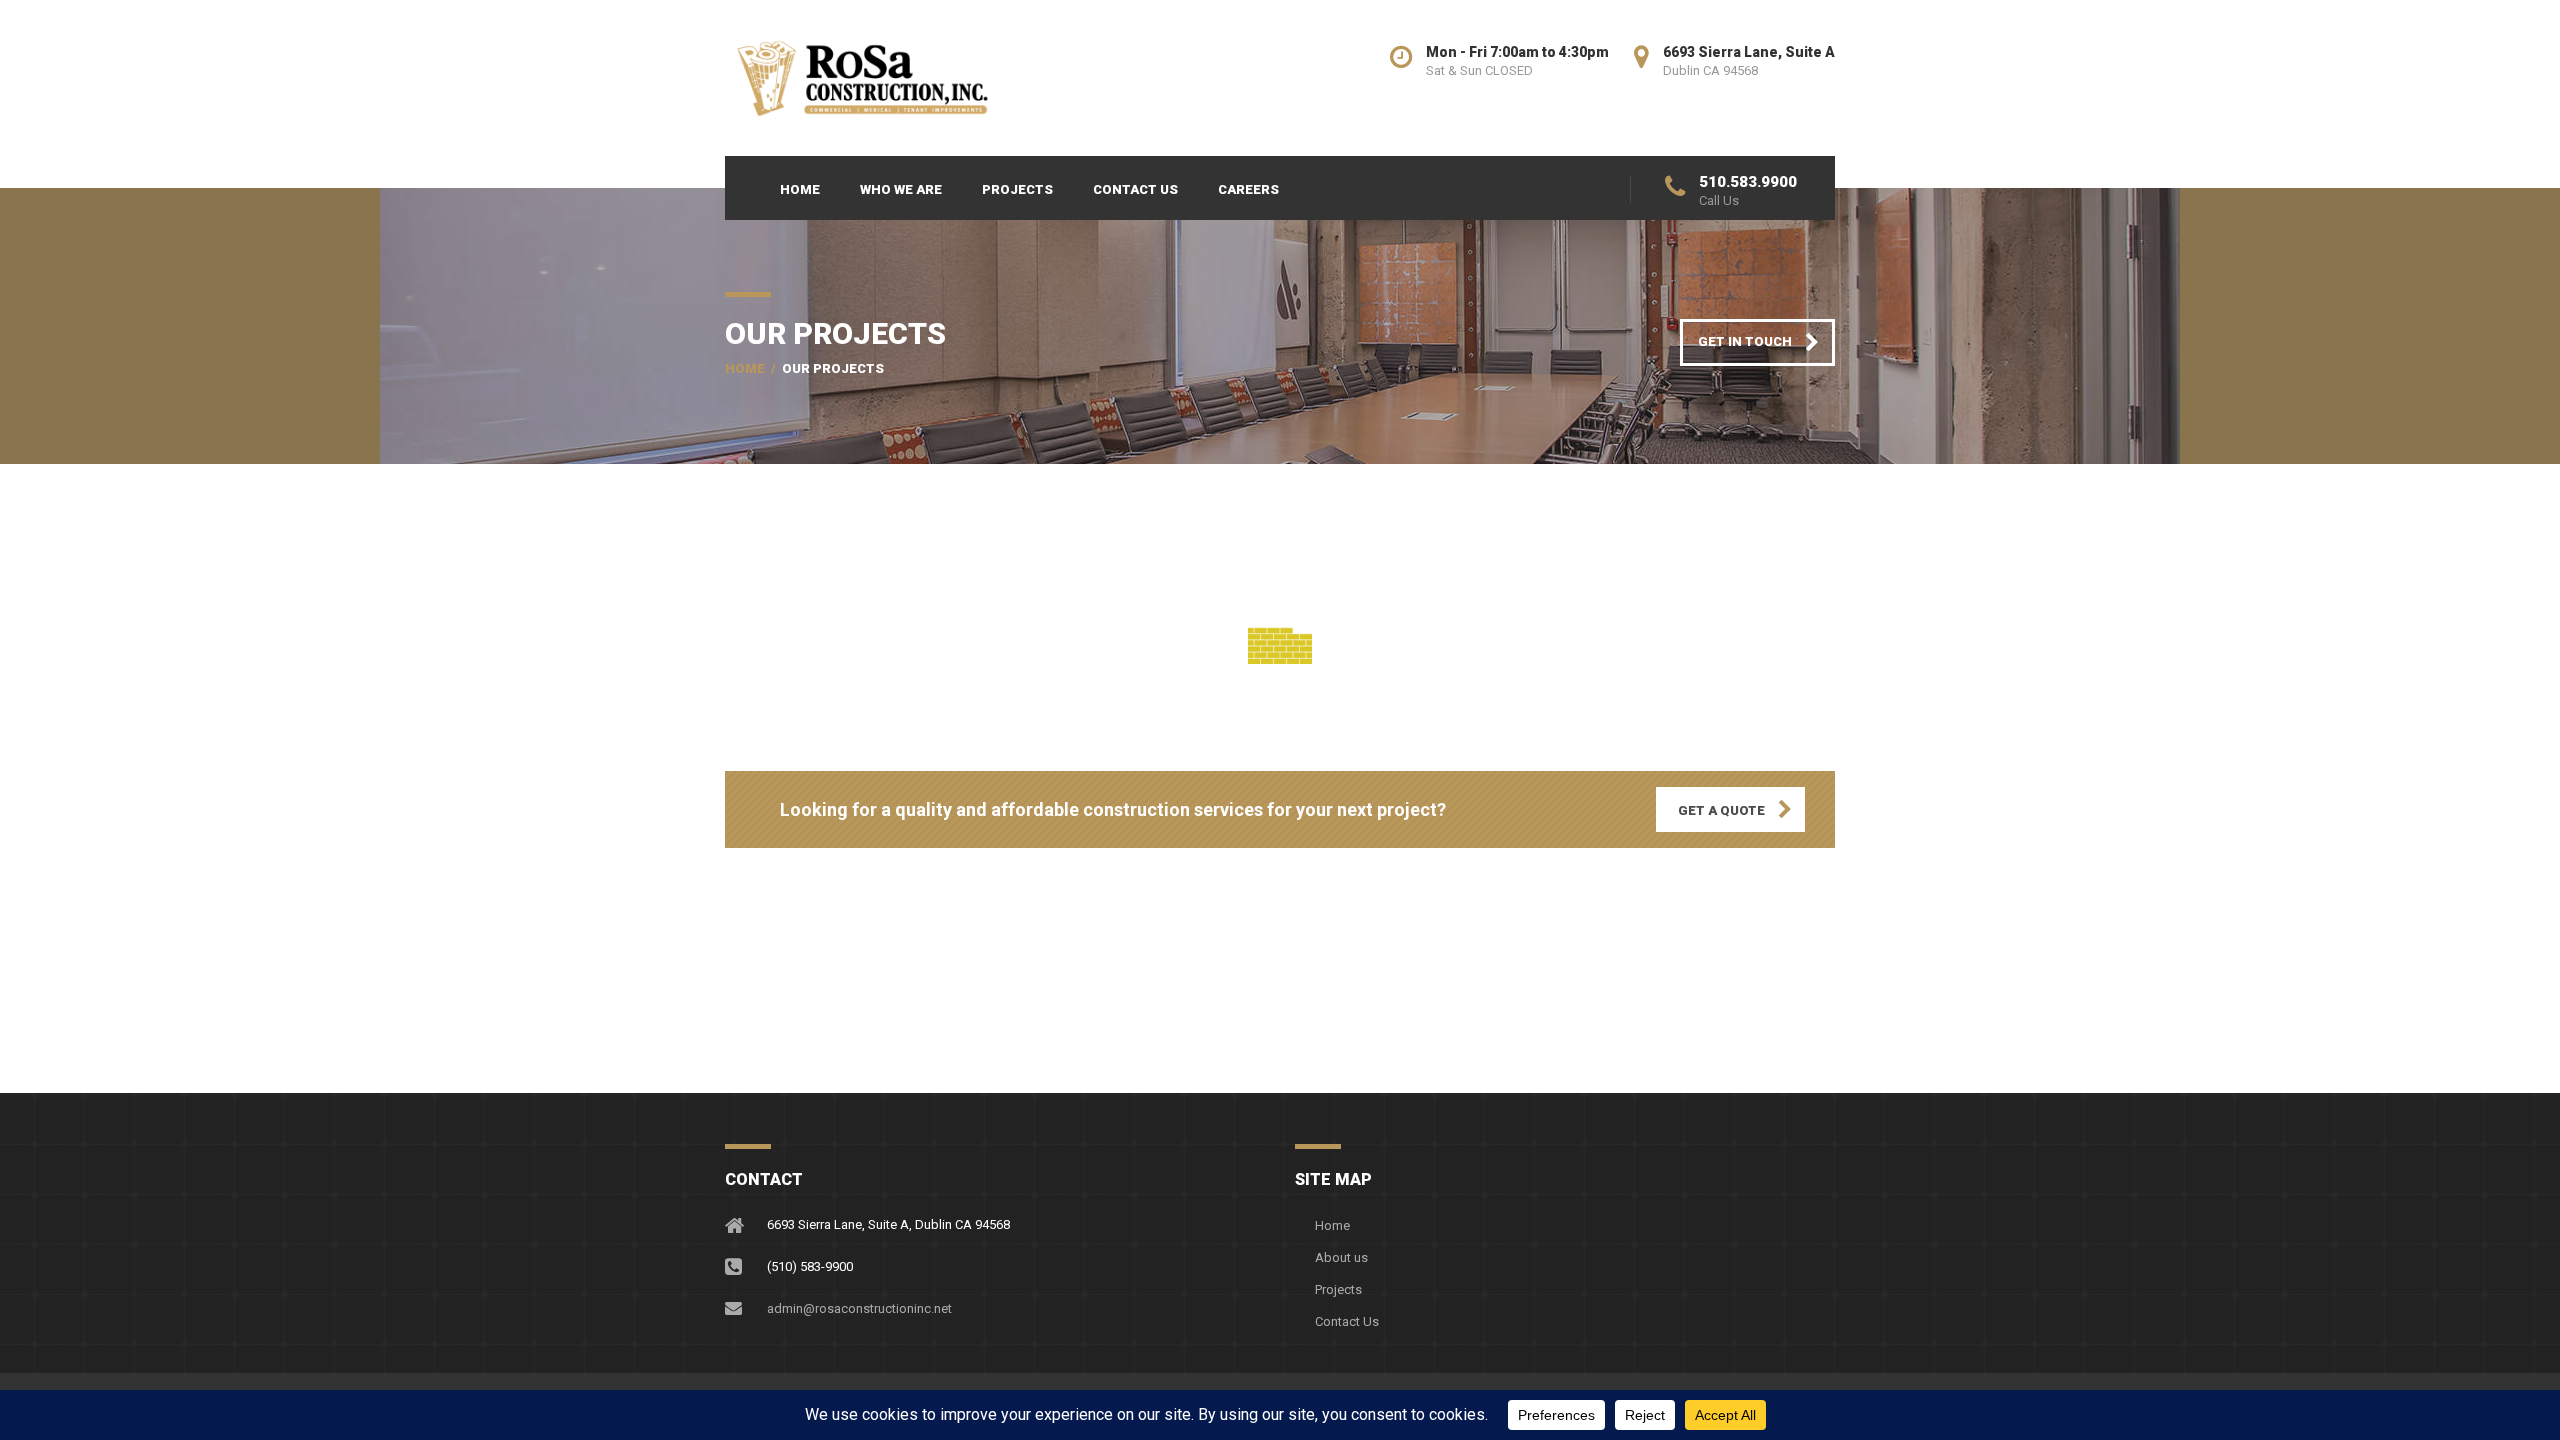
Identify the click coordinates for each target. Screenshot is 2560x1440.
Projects (1017, 189)
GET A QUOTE (1721, 810)
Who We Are (901, 189)
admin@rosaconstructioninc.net (859, 1308)
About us (1341, 1257)
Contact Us (1135, 189)
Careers (1248, 189)
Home (800, 189)
